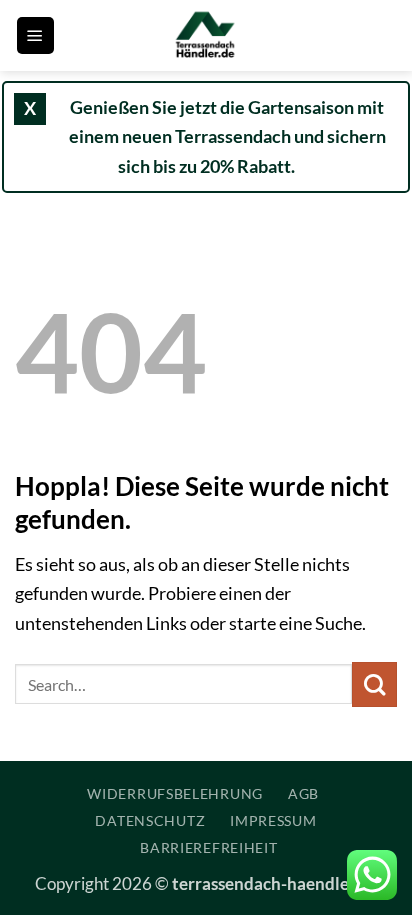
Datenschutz (150, 820)
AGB (303, 793)
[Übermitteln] (374, 684)
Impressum (273, 820)
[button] (35, 35)
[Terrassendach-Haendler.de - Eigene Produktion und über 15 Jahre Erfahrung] (206, 35)
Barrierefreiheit (208, 847)
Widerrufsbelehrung (175, 793)
